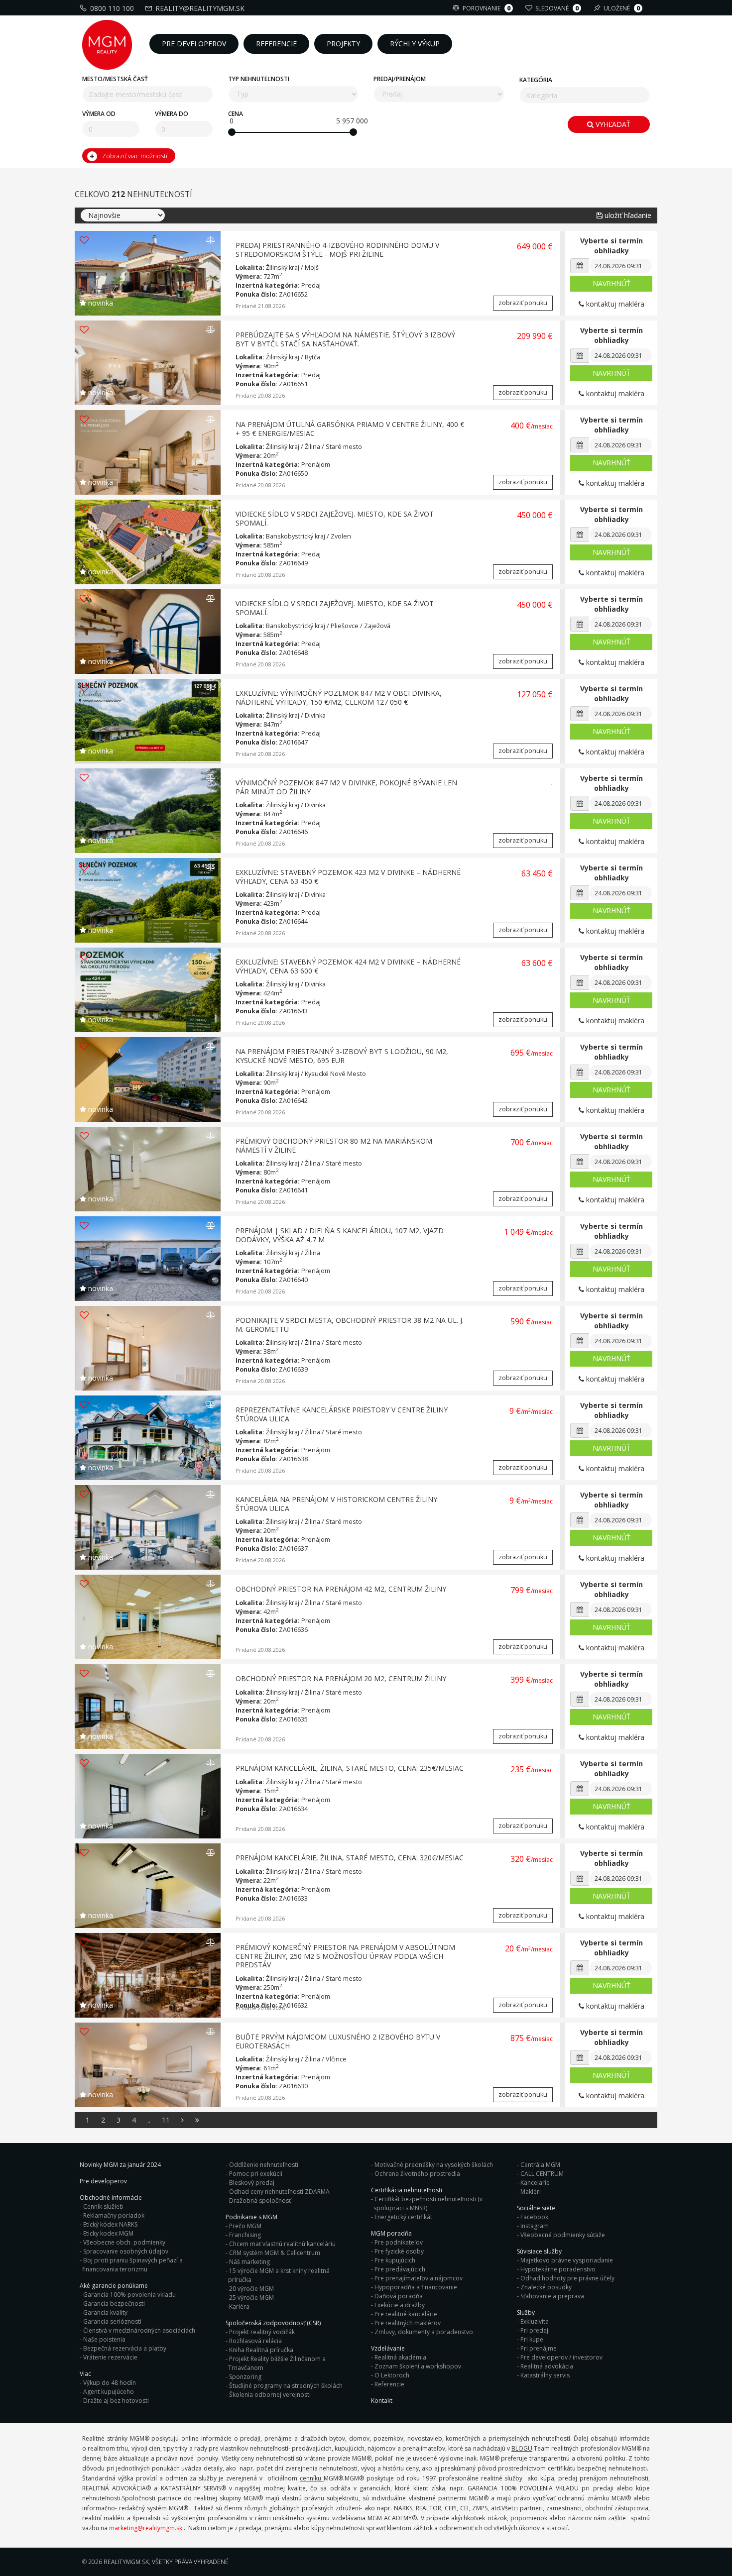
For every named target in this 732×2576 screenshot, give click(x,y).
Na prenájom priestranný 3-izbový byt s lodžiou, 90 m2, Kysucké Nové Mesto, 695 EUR (342, 1056)
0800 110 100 (112, 8)
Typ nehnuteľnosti (259, 79)
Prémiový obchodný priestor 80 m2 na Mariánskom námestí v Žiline (334, 1145)
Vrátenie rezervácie (110, 2357)
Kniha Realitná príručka (261, 2350)
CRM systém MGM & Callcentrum (275, 2253)
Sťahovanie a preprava (552, 2296)
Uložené (622, 8)
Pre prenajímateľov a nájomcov (419, 2278)
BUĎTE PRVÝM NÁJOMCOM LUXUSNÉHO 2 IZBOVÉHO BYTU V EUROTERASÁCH (338, 2041)
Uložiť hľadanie (627, 215)
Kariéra (239, 2307)
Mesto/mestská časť (115, 79)
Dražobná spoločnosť (260, 2200)
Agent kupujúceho (109, 2392)
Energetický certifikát (403, 2217)
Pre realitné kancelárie (406, 2314)
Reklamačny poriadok (114, 2215)
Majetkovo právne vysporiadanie (567, 2260)
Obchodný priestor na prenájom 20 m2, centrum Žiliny (341, 1678)
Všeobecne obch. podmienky (124, 2242)
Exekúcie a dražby (400, 2305)
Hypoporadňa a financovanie (416, 2287)
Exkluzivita (535, 2321)
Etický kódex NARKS (110, 2224)
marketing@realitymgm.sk (146, 2528)
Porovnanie (487, 8)
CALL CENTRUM (542, 2174)
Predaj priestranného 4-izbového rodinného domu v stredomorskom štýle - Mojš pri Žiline (337, 250)
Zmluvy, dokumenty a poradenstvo (424, 2332)
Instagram (535, 2226)
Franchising (245, 2235)
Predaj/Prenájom (400, 79)
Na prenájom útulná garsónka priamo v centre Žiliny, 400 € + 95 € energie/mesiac (350, 429)
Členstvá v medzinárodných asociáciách (139, 2330)
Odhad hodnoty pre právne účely (567, 2278)
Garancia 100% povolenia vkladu (129, 2295)
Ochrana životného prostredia (417, 2174)
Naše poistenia (104, 2339)
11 (166, 2120)
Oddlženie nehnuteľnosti (264, 2165)
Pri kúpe (532, 2339)
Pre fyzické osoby (399, 2251)
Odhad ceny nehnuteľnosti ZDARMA (279, 2192)
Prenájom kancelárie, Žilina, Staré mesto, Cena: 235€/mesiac (350, 1768)
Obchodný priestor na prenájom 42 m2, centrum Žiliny (341, 1589)
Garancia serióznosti (112, 2321)
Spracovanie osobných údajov (126, 2251)
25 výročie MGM (251, 2298)
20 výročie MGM (251, 2289)
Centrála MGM (540, 2165)
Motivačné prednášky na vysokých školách (434, 2165)
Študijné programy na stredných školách (286, 2386)
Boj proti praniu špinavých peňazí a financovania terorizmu (132, 2265)
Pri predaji (535, 2330)
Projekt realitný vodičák (262, 2332)
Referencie (389, 2384)
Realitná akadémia (400, 2357)
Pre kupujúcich (395, 2260)
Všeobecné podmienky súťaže (563, 2235)
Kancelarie (535, 2183)
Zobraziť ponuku (523, 303)
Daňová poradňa (399, 2296)
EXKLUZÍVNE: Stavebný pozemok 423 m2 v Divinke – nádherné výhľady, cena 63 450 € (348, 877)
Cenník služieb (103, 2206)
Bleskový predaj (252, 2183)
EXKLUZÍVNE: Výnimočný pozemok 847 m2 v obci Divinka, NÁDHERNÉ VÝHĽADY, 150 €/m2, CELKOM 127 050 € (339, 698)
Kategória (536, 80)
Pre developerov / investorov (561, 2357)
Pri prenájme (539, 2348)
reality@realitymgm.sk (200, 8)
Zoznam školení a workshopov (418, 2366)
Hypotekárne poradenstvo (558, 2269)
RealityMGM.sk (126, 2562)
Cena (236, 114)
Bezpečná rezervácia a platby (125, 2348)
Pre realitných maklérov (408, 2323)
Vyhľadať (612, 124)
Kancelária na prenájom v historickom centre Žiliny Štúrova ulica (336, 1504)
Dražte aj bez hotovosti (116, 2401)
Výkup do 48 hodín (110, 2383)
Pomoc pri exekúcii (256, 2174)
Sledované (557, 8)
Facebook (534, 2217)
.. (149, 2120)
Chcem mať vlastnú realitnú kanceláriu (282, 2244)
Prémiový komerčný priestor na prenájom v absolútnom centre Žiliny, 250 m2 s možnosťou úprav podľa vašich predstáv (345, 1956)
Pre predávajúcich (400, 2269)
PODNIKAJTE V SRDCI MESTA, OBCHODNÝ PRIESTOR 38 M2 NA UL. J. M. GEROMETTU (350, 1325)
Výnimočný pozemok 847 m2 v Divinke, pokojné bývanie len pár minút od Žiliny (346, 787)
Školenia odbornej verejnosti (270, 2395)
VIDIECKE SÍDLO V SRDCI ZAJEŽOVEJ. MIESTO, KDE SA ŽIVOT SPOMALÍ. (335, 518)
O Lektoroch (392, 2375)
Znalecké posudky (546, 2287)
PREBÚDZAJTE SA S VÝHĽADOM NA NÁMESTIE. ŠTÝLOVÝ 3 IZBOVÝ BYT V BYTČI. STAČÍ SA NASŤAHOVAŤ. (345, 339)
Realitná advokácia (547, 2366)
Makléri (531, 2192)
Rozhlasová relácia (255, 2341)
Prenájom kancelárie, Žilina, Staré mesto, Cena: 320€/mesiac (350, 1858)
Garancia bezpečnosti (114, 2304)
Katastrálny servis (545, 2375)
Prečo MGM (245, 2226)
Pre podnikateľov (399, 2242)
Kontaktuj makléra (614, 304)
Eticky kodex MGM (108, 2233)
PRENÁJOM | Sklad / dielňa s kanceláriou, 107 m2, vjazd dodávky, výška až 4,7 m (340, 1235)
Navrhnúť (611, 283)
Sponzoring (245, 2377)
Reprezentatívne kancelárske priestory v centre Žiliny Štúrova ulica (342, 1414)
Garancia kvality (105, 2312)
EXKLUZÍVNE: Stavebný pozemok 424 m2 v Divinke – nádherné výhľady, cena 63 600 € (348, 966)
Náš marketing (249, 2262)
